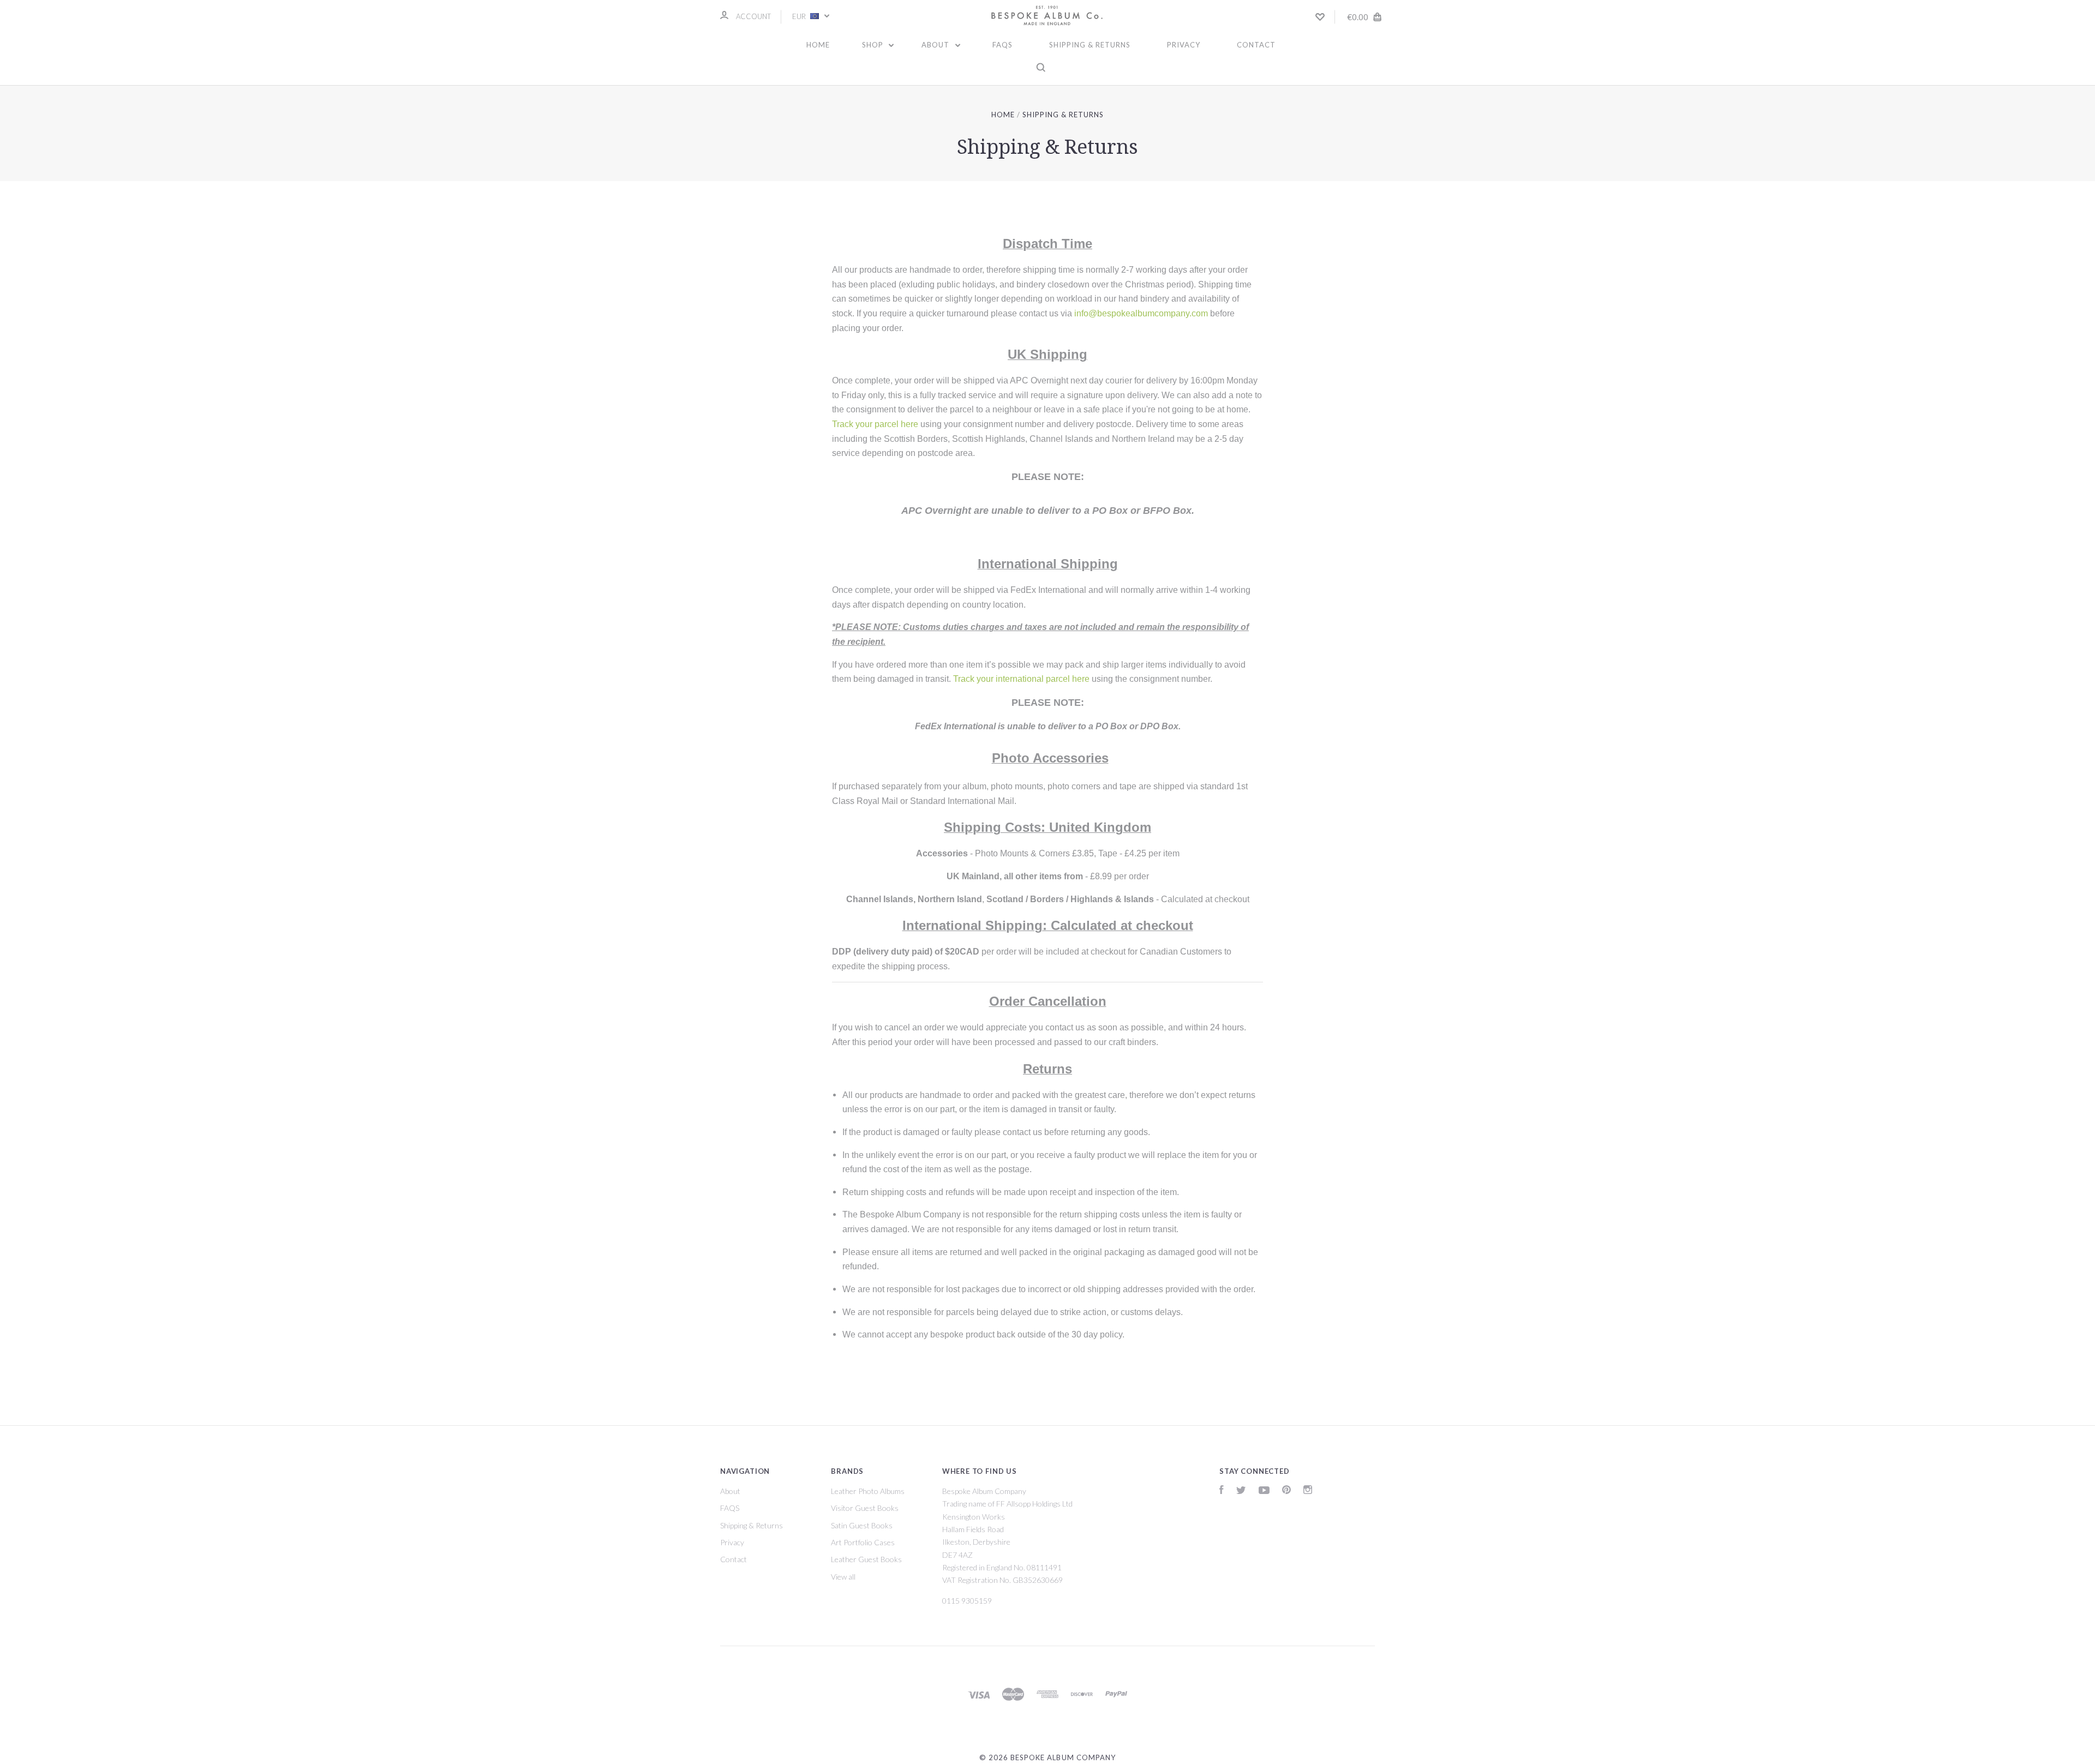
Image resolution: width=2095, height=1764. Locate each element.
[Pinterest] (1286, 1491)
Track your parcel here (875, 424)
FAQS (1002, 45)
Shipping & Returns (1090, 45)
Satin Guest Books (862, 1525)
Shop (874, 45)
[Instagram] (1308, 1491)
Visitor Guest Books (865, 1508)
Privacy (1184, 45)
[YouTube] (1264, 1491)
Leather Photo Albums (868, 1491)
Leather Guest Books (866, 1559)
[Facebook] (1222, 1491)
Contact (1256, 45)
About (936, 45)
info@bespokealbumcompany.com (1141, 313)
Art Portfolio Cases (863, 1542)
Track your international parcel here (1021, 679)
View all (843, 1577)
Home (818, 45)
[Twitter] (1241, 1491)
